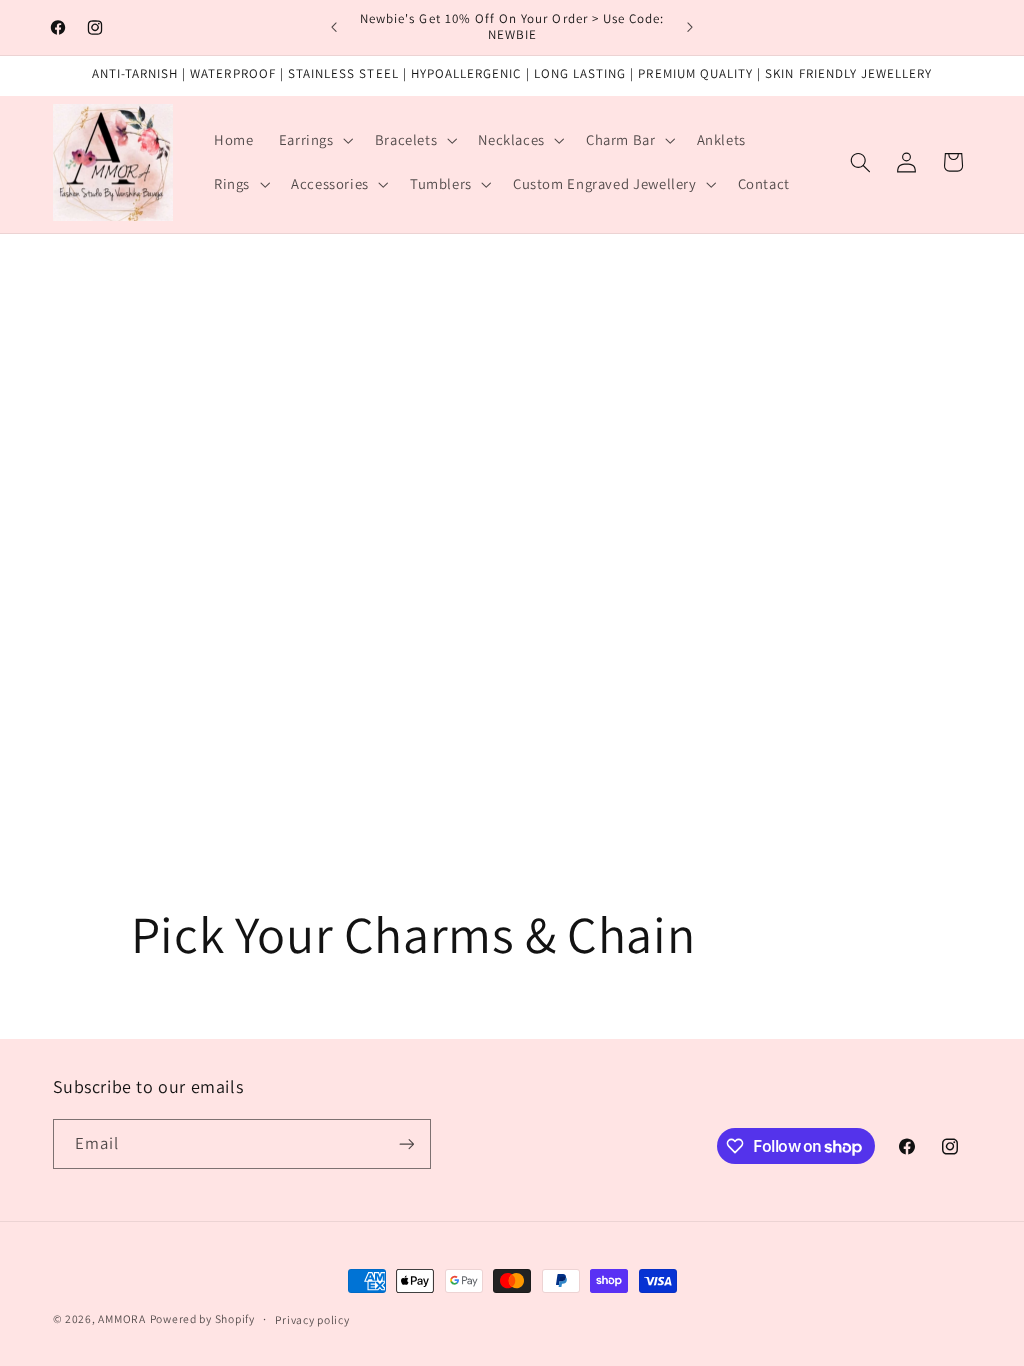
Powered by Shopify (202, 1318)
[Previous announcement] (334, 27)
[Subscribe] (406, 1143)
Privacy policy (312, 1319)
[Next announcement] (690, 27)
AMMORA (121, 1318)
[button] (314, 140)
